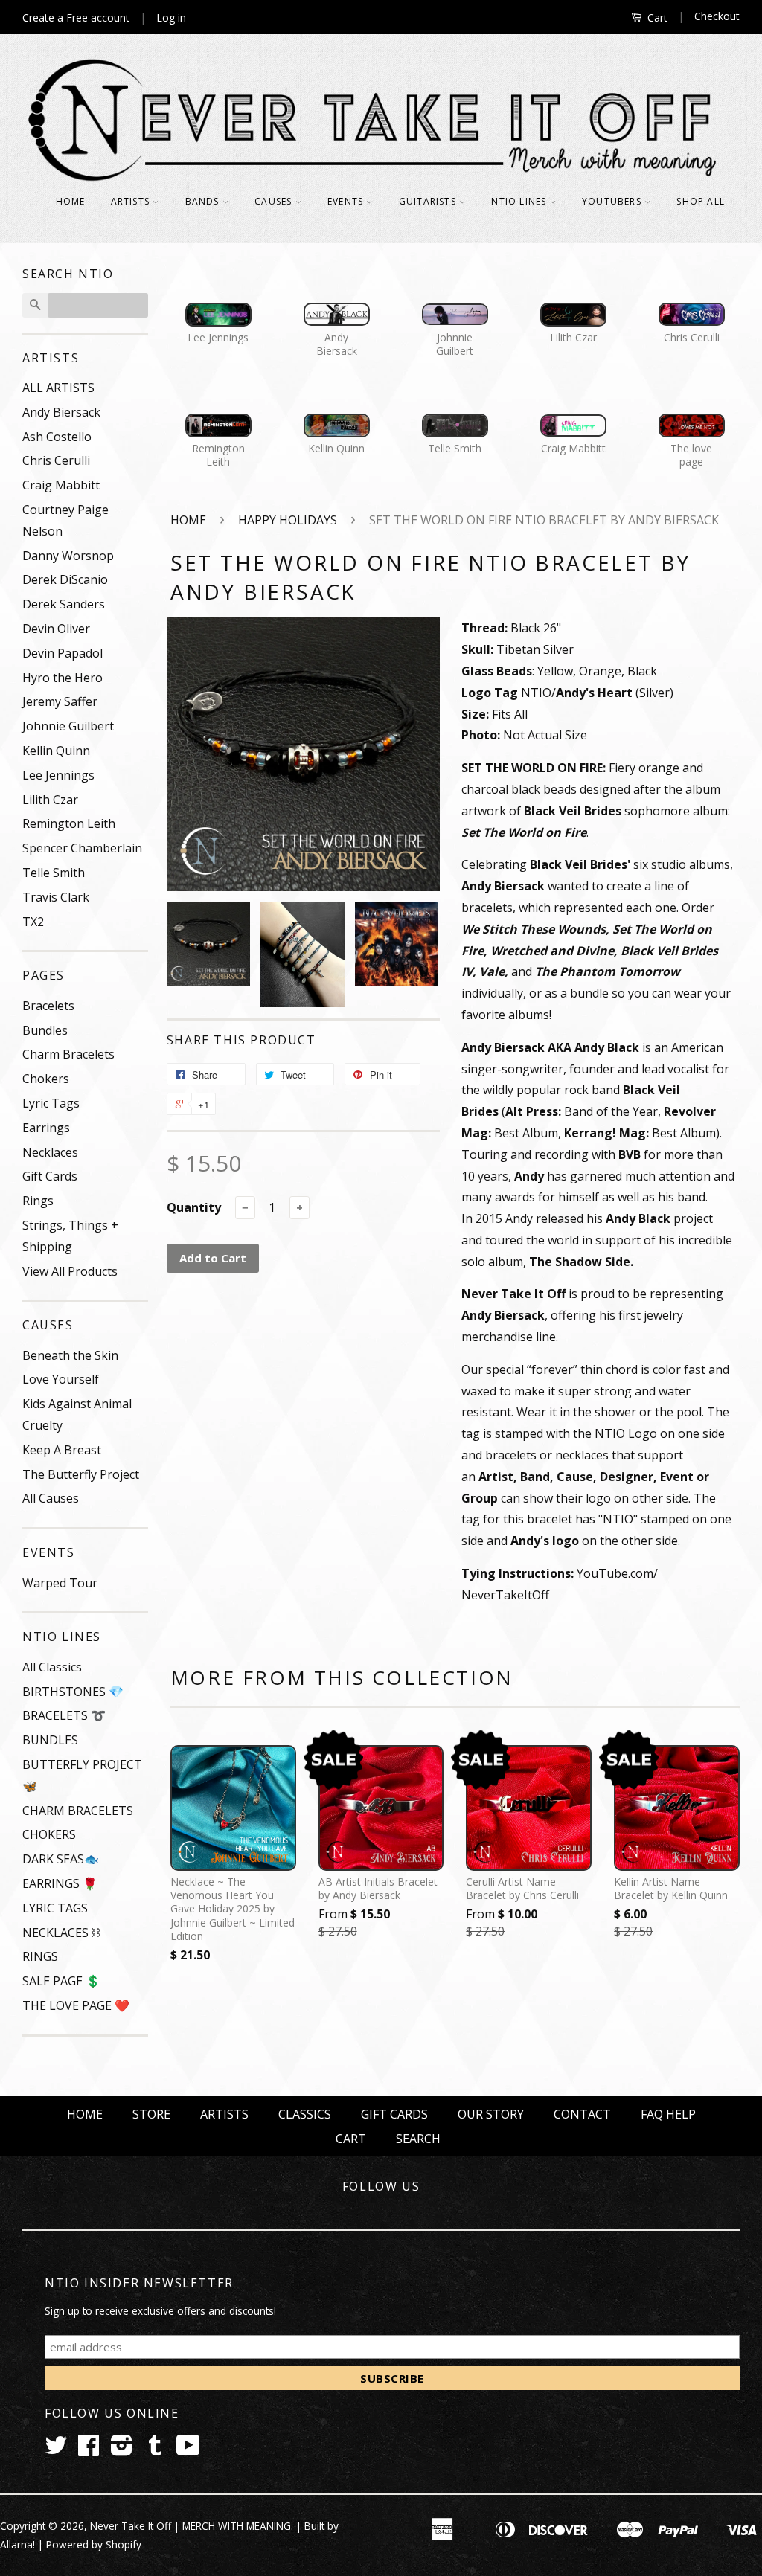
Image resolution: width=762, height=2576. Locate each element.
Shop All (701, 201)
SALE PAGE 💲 (61, 1981)
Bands (204, 201)
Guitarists (429, 201)
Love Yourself (61, 1379)
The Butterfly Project (81, 1474)
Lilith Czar (50, 800)
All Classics (52, 1667)
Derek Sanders (64, 604)
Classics (305, 2114)
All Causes (51, 1498)
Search (418, 2139)
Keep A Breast (62, 1450)
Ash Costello (57, 437)
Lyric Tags (51, 1103)
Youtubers (613, 201)
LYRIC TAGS (55, 1908)
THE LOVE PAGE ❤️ (76, 2005)
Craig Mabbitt (61, 485)
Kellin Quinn (56, 751)
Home (71, 201)
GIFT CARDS (394, 2114)
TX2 (33, 922)
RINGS (40, 1956)
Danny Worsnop (68, 556)
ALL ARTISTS (58, 388)
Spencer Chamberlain (82, 848)
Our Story (491, 2114)
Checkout (717, 16)
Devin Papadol (63, 653)
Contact (582, 2114)
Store (151, 2114)
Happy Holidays (288, 520)
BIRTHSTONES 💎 (73, 1692)
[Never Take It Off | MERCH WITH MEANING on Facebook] (89, 2450)
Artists (132, 201)
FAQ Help (668, 2114)
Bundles (45, 1030)
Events (347, 201)
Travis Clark (56, 897)
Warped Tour (60, 1583)
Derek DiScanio (65, 579)
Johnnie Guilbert (68, 726)
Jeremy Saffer (60, 701)
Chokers (46, 1079)
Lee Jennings (58, 775)
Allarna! (17, 2544)
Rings (38, 1201)
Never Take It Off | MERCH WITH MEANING (190, 2526)
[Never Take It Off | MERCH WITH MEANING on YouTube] (188, 2450)
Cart (656, 17)
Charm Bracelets (68, 1054)
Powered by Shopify (94, 2544)
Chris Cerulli (56, 460)
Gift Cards (50, 1176)
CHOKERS (49, 1834)
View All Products (70, 1271)
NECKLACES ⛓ (61, 1933)
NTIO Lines (520, 201)
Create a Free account (76, 17)
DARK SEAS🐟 (61, 1859)
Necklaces (50, 1152)
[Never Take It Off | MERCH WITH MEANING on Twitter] (56, 2450)
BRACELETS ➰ (64, 1715)
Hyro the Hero (63, 678)
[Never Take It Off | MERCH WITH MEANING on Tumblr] (155, 2450)
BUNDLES (50, 1740)
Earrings (46, 1128)
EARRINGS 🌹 (60, 1883)
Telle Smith (54, 873)
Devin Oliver (56, 629)
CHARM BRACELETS (78, 1811)
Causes (275, 201)
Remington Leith (69, 823)
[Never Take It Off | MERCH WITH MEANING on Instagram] (122, 2450)
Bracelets (48, 1006)
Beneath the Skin (70, 1355)
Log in (171, 17)
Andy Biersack (61, 412)
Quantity (194, 1207)
